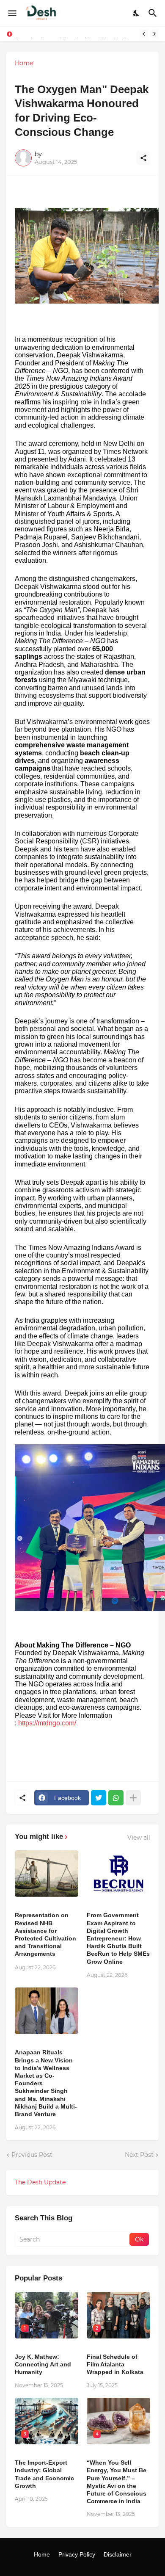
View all (139, 1838)
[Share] (143, 158)
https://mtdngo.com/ (47, 1723)
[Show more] (133, 1798)
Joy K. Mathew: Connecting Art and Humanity (43, 2364)
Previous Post (32, 2155)
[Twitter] (99, 1798)
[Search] (154, 13)
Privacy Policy (77, 2554)
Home (24, 63)
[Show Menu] (12, 13)
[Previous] (144, 34)
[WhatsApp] (116, 1798)
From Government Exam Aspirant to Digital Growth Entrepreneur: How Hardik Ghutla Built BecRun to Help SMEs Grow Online (118, 1938)
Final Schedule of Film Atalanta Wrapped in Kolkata (115, 2364)
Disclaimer (118, 2554)
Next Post (139, 2155)
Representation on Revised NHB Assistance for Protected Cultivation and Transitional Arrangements (45, 1934)
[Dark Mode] (137, 13)
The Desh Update (40, 2182)
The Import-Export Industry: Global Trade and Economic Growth (44, 2474)
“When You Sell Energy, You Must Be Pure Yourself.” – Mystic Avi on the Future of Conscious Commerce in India (117, 2482)
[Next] (154, 34)
